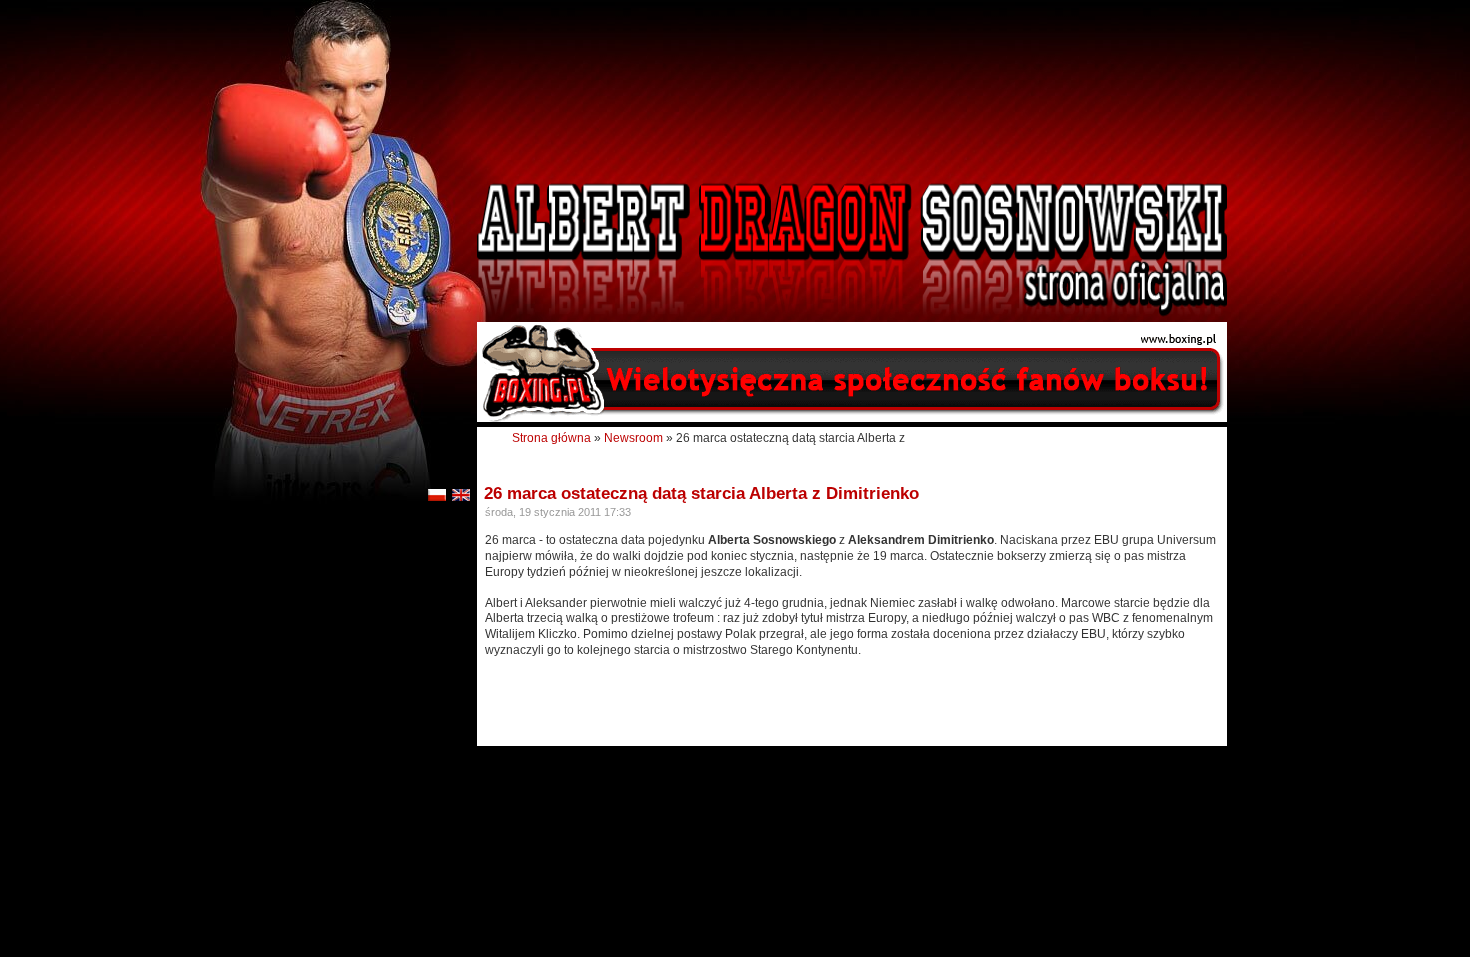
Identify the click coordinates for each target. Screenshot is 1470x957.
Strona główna (551, 438)
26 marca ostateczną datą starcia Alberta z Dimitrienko (701, 493)
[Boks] (852, 418)
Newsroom (633, 438)
